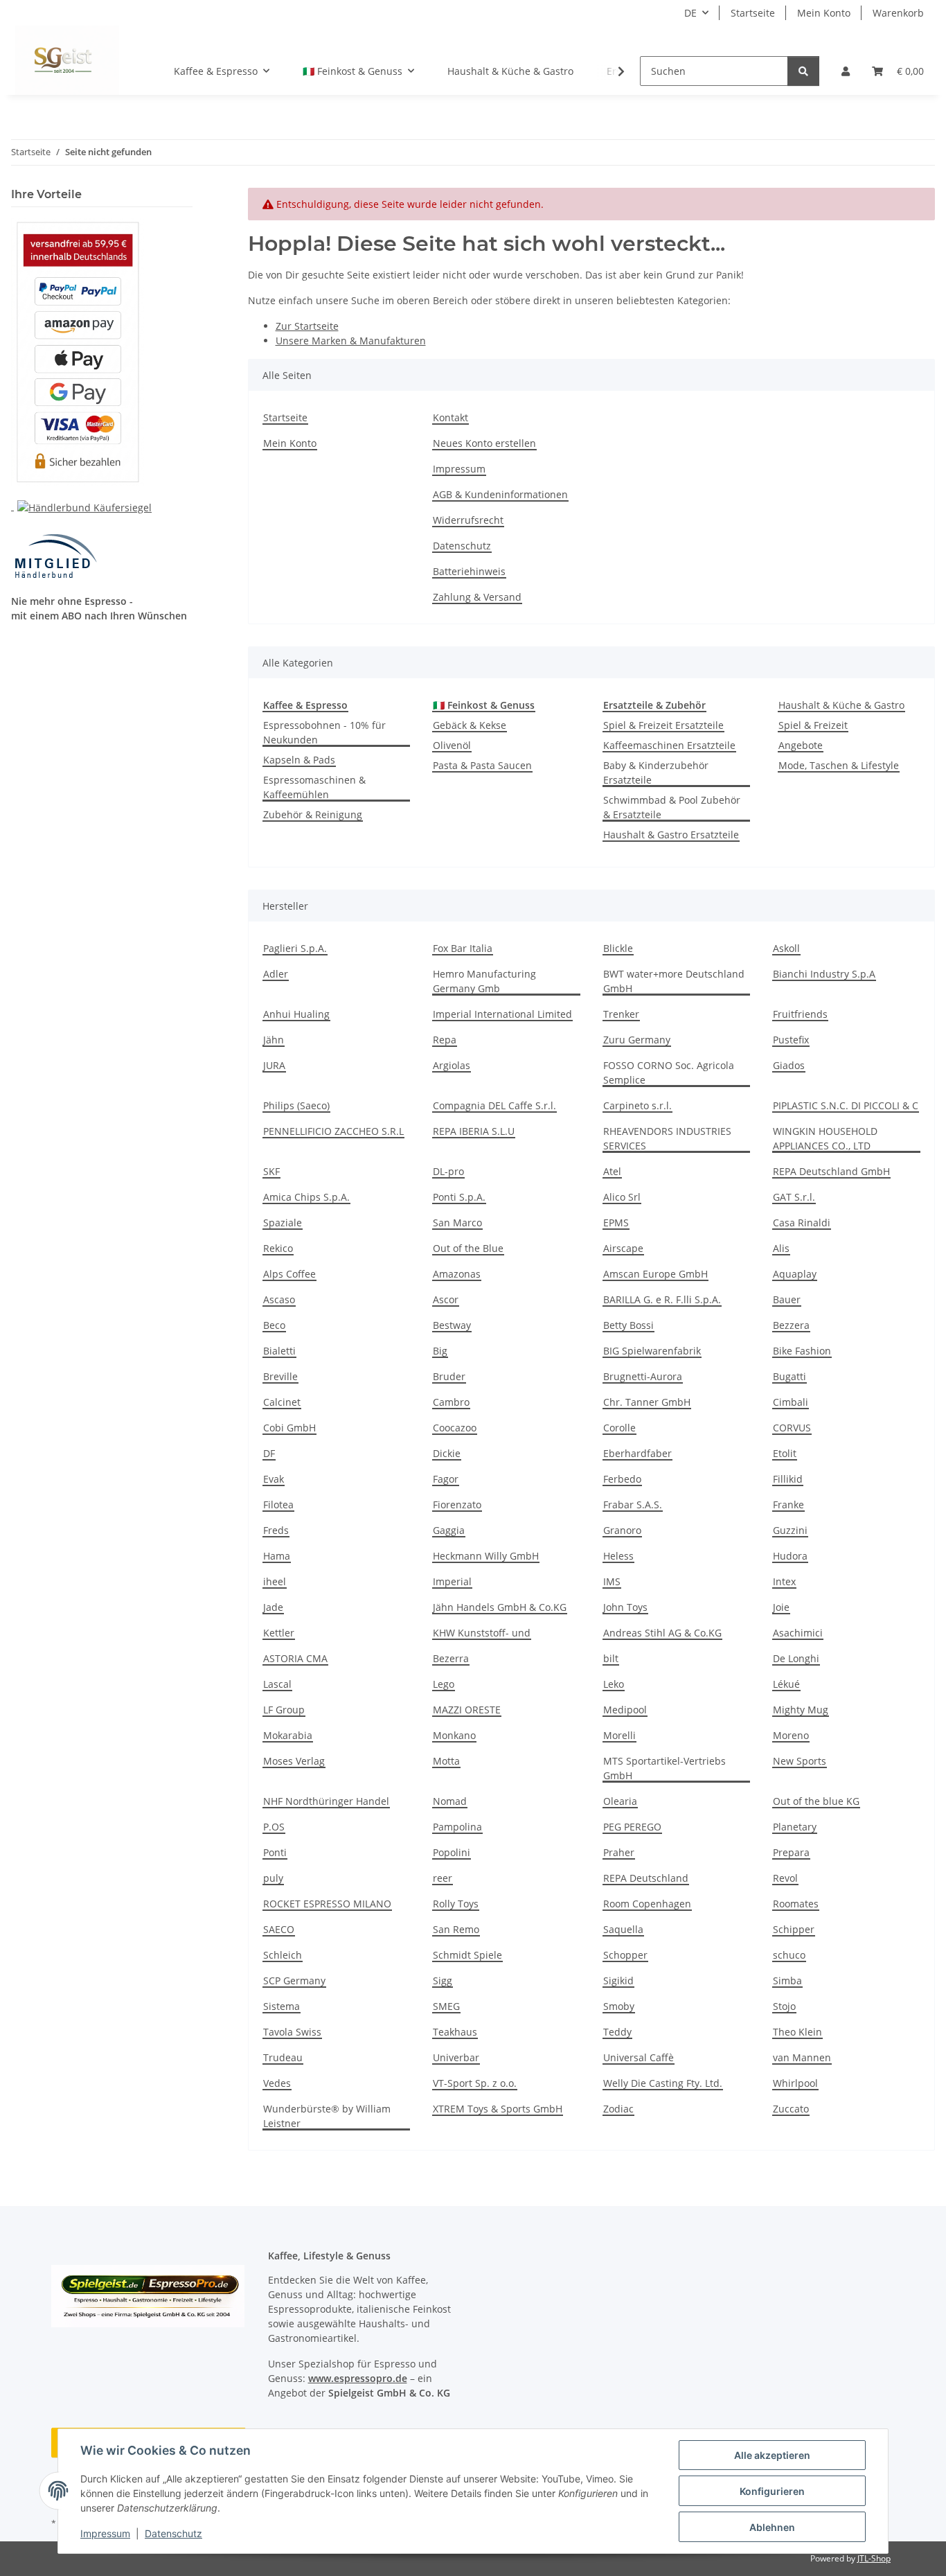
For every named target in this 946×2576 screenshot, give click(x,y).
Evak (274, 1479)
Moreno (791, 1735)
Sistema (282, 2006)
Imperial (452, 1581)
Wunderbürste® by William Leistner (327, 2116)
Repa (445, 1040)
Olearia (620, 1801)
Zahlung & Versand (477, 597)
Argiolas (452, 1065)
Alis (781, 1248)
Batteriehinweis (469, 571)
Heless (618, 1556)
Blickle (618, 948)
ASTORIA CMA (295, 1658)
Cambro (451, 1402)
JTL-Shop (874, 2558)
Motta (446, 1761)
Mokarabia (288, 1735)
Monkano (454, 1735)
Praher (619, 1852)
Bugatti (789, 1376)
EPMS (616, 1223)
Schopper (625, 1955)
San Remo (456, 1929)
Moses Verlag (294, 1761)
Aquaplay (795, 1274)
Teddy (617, 2032)
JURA (274, 1065)
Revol (785, 1878)
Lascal (277, 1684)
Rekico (278, 1248)
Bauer (787, 1299)
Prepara (791, 1852)
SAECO (279, 1929)
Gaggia (449, 1530)
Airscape (623, 1248)
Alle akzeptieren (772, 2455)
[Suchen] (803, 71)
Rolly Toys (456, 1904)
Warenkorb (898, 13)
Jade (273, 1607)
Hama (277, 1556)
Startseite (753, 13)
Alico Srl (622, 1197)
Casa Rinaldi (802, 1223)
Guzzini (790, 1530)
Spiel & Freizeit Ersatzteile (663, 725)
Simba (787, 1980)
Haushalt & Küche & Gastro (841, 705)
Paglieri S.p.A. (295, 948)
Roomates (796, 1904)
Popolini (452, 1852)
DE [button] (690, 13)
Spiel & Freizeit (813, 725)
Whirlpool (795, 2083)
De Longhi (796, 1658)
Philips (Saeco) (296, 1105)
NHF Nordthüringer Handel (326, 1801)
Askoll (786, 948)
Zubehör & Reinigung (313, 814)
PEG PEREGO (632, 1827)
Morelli (619, 1735)
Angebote (801, 745)
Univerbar (456, 2057)
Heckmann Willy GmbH (486, 1556)
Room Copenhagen (647, 1904)
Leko (614, 1684)
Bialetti (279, 1351)
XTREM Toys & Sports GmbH (498, 2109)
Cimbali (791, 1402)
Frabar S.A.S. (633, 1505)
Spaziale (283, 1223)
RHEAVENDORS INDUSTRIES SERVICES (667, 1138)
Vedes (277, 2083)
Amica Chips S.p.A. (306, 1197)
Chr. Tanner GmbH (647, 1402)
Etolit (785, 1453)
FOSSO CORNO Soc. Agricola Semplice (669, 1073)
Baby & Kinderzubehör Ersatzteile (656, 773)
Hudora (790, 1556)
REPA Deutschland (646, 1878)
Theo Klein (797, 2032)
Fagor (446, 1479)
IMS (612, 1581)
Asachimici (798, 1633)
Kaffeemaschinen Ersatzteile (669, 745)
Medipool (625, 1710)
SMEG (446, 2006)
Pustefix (791, 1040)
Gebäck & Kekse (470, 725)
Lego (444, 1684)
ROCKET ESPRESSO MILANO (327, 1904)
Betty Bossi (628, 1325)
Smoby (619, 2006)
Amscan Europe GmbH (655, 1274)
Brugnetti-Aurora (643, 1376)
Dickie (447, 1453)
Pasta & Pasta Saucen (482, 765)
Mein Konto (824, 13)
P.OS (274, 1827)
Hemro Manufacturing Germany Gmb (484, 981)
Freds (276, 1530)
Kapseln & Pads (299, 760)
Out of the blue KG (816, 1801)
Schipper (794, 1929)
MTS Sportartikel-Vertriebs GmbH (664, 1768)
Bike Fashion (802, 1351)
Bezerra (451, 1658)
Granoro (622, 1530)
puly (273, 1878)
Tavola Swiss (292, 2032)
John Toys (625, 1607)
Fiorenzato (457, 1505)
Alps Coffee (289, 1274)
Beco (274, 1325)
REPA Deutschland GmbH (831, 1171)
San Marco (457, 1223)
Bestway (452, 1325)
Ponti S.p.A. (459, 1197)
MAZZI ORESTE (467, 1710)
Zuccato (791, 2109)
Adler (276, 974)
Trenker (621, 1014)
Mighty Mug (801, 1710)
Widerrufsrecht (468, 520)
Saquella (623, 1929)
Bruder (449, 1376)
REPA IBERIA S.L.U (474, 1131)
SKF (271, 1171)
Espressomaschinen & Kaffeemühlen (314, 787)
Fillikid (788, 1479)
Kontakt (450, 417)
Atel (612, 1171)
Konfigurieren (772, 2491)
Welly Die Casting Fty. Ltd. (663, 2083)
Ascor (446, 1299)
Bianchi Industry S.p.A (824, 974)
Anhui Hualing (296, 1014)
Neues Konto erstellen (484, 443)
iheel (275, 1581)
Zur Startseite (307, 326)
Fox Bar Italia (463, 948)
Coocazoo (455, 1428)
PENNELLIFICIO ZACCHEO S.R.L (333, 1131)
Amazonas (457, 1274)
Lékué (786, 1684)
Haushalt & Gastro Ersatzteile (671, 835)
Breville (280, 1376)
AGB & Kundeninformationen (500, 494)
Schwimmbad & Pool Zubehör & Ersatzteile (672, 807)
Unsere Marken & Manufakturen (351, 341)
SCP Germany (294, 1980)
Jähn (274, 1040)
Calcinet (282, 1402)
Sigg (443, 1980)
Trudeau (283, 2057)
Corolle (619, 1428)
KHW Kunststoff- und (482, 1633)
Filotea (278, 1505)
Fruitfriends (800, 1014)
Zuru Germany (637, 1040)
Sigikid (618, 1980)
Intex (784, 1581)
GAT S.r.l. (794, 1197)
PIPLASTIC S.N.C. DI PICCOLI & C (846, 1105)
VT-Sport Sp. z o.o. (475, 2083)
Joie (781, 1607)
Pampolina (457, 1827)
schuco (789, 1955)
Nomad (450, 1801)
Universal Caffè (639, 2057)
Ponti (275, 1852)
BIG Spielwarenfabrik (652, 1351)
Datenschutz (173, 2533)
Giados (789, 1065)
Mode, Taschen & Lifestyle (839, 765)
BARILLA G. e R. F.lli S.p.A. (662, 1299)
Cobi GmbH (289, 1428)
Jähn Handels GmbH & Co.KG (500, 1607)
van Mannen (802, 2057)
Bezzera (791, 1325)
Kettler (279, 1633)
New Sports (800, 1761)
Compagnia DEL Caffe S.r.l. (494, 1105)
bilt (611, 1658)
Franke (788, 1505)
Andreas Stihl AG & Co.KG (662, 1633)
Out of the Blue (468, 1248)
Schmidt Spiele (467, 1955)
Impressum (105, 2533)
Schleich (283, 1955)
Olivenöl (452, 745)
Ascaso (279, 1299)
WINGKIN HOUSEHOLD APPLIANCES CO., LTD (825, 1138)
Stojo (784, 2006)
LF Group (284, 1710)
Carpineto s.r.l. (637, 1105)
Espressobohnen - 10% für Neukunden (324, 732)
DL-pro (448, 1171)
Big (440, 1351)
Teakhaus (455, 2032)
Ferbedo (622, 1479)
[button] (846, 71)
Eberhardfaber (637, 1453)
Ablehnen (772, 2527)
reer (443, 1878)
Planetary (795, 1827)
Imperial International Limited (502, 1014)
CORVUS (792, 1428)
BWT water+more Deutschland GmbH (674, 981)
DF (269, 1453)
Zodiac (618, 2109)
